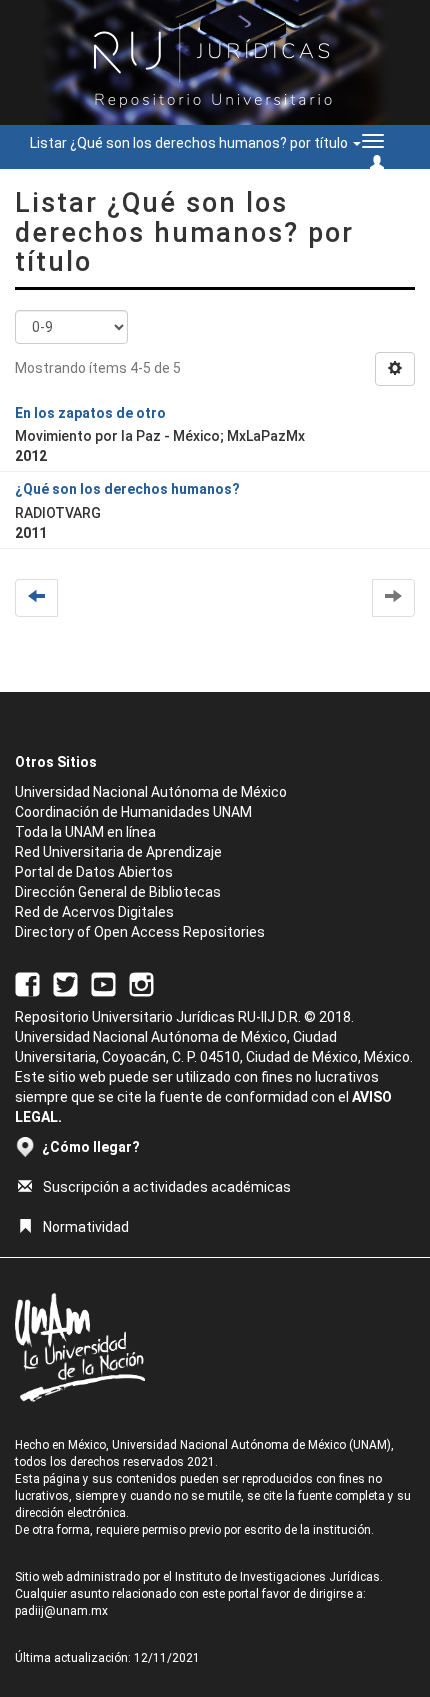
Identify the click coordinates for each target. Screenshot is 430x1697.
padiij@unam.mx (61, 1611)
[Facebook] (27, 983)
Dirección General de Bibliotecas (118, 892)
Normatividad (86, 1227)
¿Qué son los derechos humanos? (127, 489)
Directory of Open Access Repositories (140, 932)
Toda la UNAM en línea (85, 832)
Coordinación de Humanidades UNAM (133, 812)
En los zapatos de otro (90, 413)
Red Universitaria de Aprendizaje (118, 852)
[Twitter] (65, 983)
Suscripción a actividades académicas (167, 1187)
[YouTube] (103, 983)
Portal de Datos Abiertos (94, 872)
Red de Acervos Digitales (94, 912)
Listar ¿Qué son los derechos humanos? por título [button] (190, 143)
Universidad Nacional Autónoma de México (151, 792)
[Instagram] (141, 983)
